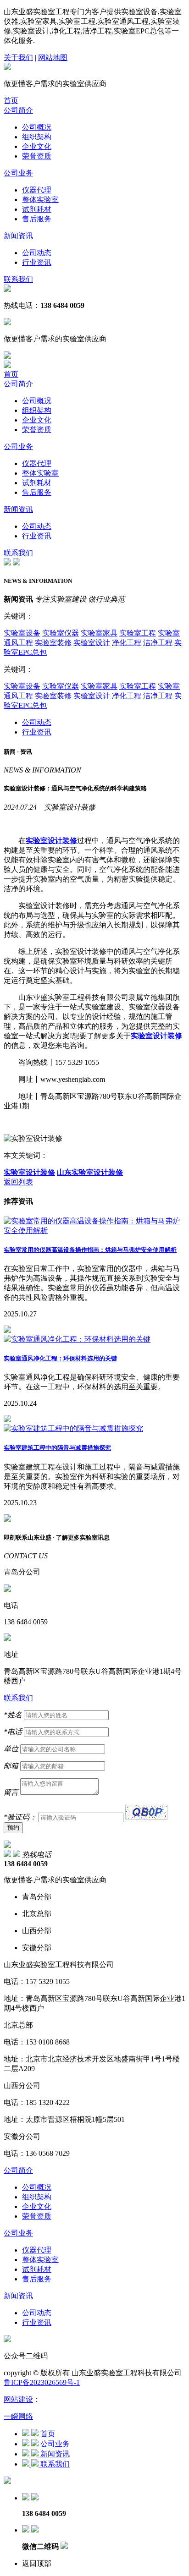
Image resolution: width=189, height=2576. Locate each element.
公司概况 (37, 127)
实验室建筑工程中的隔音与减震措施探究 (57, 1448)
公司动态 (37, 253)
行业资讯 (37, 262)
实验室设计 (92, 643)
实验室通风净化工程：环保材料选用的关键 (60, 1358)
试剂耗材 (37, 209)
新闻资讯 (18, 236)
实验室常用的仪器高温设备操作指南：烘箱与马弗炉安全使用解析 (90, 1250)
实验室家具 (99, 633)
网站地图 (53, 58)
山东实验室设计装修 (90, 1172)
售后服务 (37, 219)
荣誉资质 (37, 156)
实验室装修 (53, 643)
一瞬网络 (18, 2416)
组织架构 (37, 137)
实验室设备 (22, 633)
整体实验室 (40, 200)
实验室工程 (138, 633)
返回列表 (18, 1182)
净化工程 (127, 643)
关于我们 (18, 58)
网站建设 (18, 2399)
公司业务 (18, 173)
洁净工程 (158, 643)
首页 (11, 101)
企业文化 (37, 146)
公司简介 (18, 110)
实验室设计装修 (29, 1172)
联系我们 (18, 279)
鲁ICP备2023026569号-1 (42, 2382)
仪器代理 (37, 190)
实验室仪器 (61, 633)
